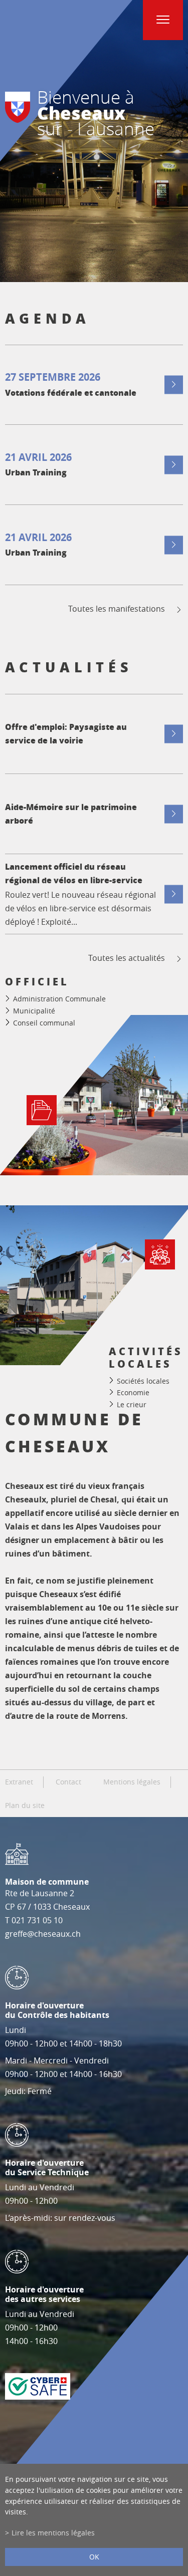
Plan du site (25, 1806)
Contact (68, 1782)
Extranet (19, 1782)
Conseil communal (44, 1023)
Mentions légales (132, 1782)
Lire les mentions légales (53, 2533)
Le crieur (132, 1404)
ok (94, 2557)
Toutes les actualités (127, 958)
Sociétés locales (143, 1380)
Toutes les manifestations (117, 609)
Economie (133, 1392)
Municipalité (34, 1011)
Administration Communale (59, 999)
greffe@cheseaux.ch (43, 1934)
